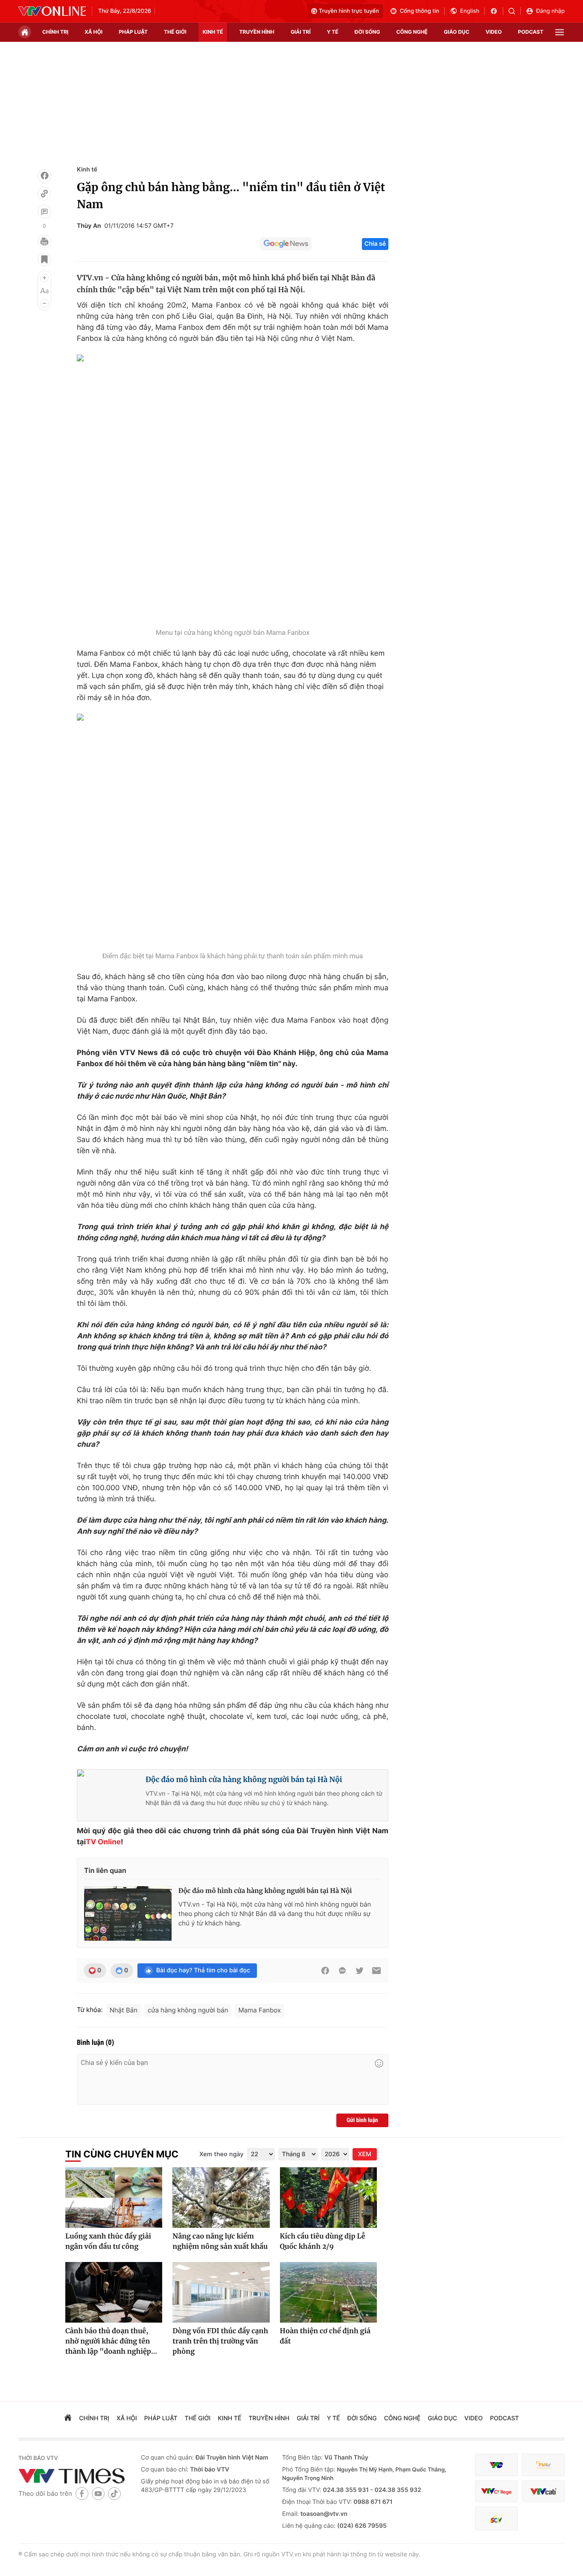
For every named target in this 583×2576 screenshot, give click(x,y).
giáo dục (457, 32)
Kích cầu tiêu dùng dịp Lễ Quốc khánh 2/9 (323, 2242)
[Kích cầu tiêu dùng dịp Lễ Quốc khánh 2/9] (328, 2198)
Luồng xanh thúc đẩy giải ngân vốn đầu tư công (108, 2242)
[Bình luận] (44, 212)
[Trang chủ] (25, 32)
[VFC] (496, 2465)
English (470, 11)
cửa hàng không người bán (188, 2010)
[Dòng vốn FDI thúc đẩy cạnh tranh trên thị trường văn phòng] (221, 2292)
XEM (365, 2154)
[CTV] (496, 2491)
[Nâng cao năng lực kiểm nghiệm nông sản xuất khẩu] (221, 2198)
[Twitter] (359, 1971)
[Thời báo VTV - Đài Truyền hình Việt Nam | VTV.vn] (52, 11)
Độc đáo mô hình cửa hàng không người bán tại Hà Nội (244, 1779)
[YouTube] (98, 2493)
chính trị (55, 32)
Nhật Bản (124, 2010)
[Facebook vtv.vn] (497, 11)
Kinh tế (87, 170)
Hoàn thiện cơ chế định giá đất (325, 2336)
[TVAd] (543, 2465)
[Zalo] (342, 1971)
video (494, 32)
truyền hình (257, 32)
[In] (44, 241)
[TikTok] (114, 2493)
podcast (531, 32)
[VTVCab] (543, 2491)
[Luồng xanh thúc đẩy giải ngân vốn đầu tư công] (114, 2198)
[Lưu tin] (44, 259)
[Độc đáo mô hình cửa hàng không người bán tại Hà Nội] (128, 1913)
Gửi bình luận (362, 2120)
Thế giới (175, 32)
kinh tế (213, 32)
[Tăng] (44, 278)
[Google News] (286, 244)
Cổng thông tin (420, 11)
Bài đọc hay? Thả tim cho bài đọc (203, 1970)
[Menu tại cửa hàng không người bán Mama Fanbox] (233, 489)
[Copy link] (44, 194)
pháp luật (133, 32)
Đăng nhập (550, 11)
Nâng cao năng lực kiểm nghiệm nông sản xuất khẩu (220, 2242)
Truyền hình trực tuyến (349, 11)
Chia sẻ (375, 244)
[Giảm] (44, 303)
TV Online (103, 1842)
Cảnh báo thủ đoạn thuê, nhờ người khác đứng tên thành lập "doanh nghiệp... (111, 2341)
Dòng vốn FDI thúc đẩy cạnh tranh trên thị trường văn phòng (220, 2341)
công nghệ (412, 32)
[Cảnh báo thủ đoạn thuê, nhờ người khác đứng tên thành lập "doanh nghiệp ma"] (114, 2292)
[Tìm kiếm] (514, 11)
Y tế (333, 32)
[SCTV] (496, 2519)
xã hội (93, 32)
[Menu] (560, 32)
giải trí (301, 32)
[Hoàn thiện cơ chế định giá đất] (328, 2292)
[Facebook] (44, 176)
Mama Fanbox (259, 2010)
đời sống (367, 32)
